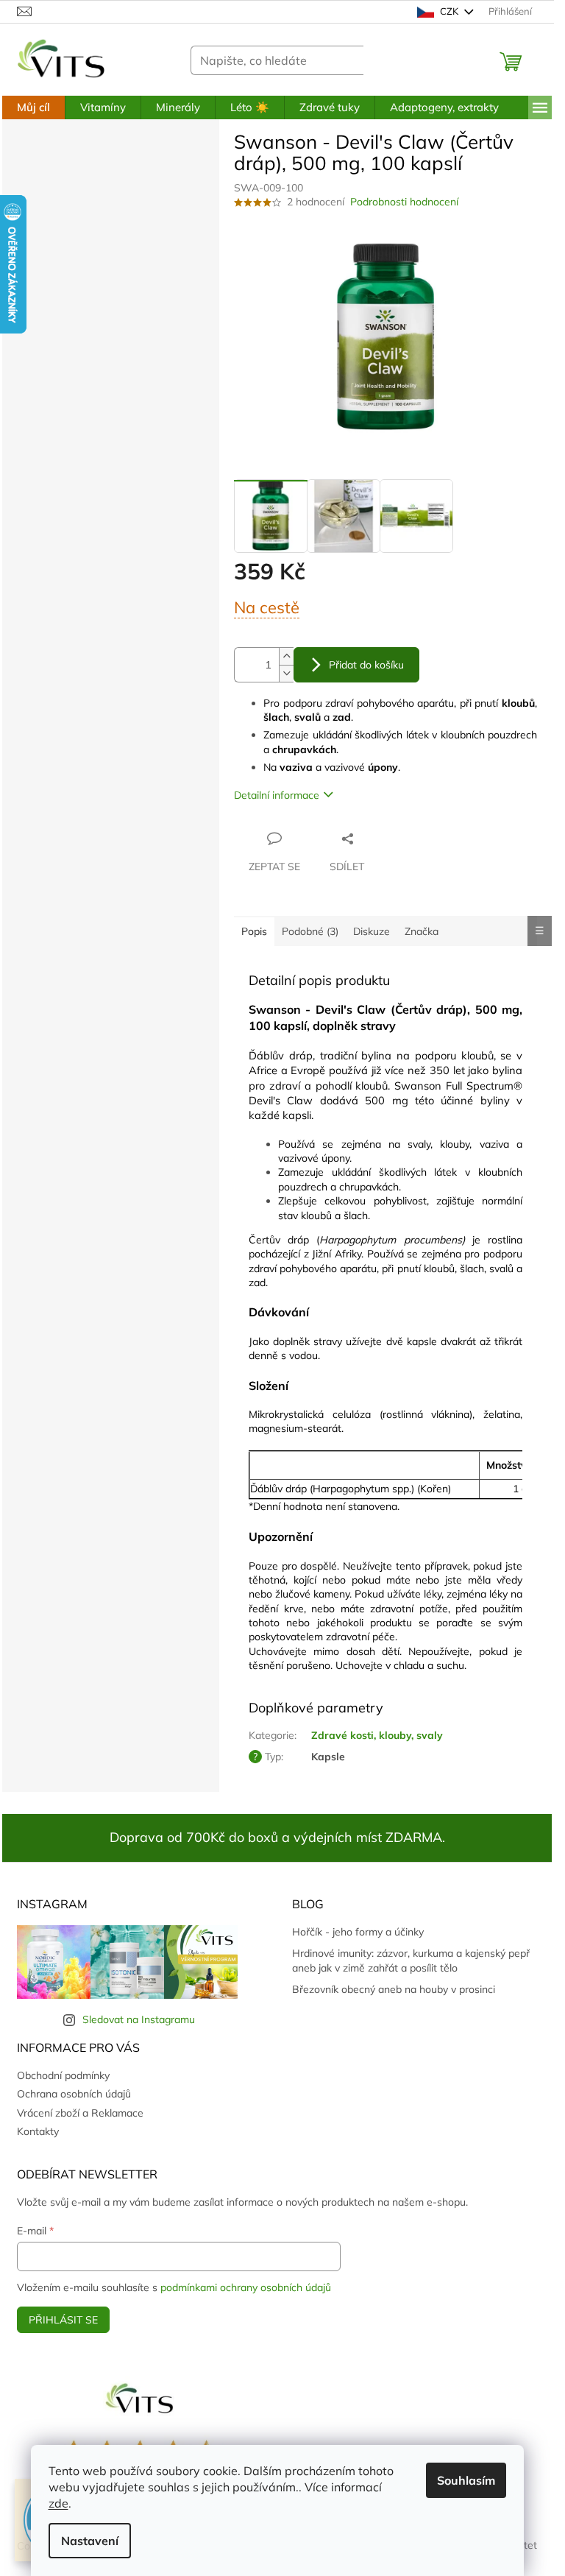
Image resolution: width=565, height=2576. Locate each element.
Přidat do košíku (366, 665)
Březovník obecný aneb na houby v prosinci (394, 1989)
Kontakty (38, 2131)
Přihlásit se (63, 2320)
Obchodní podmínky (63, 2075)
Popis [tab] (254, 931)
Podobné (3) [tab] (310, 931)
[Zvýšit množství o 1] (286, 656)
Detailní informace (277, 795)
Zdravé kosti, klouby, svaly (377, 1735)
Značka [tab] (422, 931)
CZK (449, 11)
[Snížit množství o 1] (286, 673)
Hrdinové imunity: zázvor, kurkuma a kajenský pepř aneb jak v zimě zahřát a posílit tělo (411, 1960)
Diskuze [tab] (372, 931)
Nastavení (90, 2541)
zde (58, 2503)
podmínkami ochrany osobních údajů (246, 2287)
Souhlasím (466, 2480)
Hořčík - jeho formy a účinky (358, 1932)
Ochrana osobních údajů (74, 2094)
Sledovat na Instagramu (139, 2019)
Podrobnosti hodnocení (404, 202)
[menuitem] (33, 107)
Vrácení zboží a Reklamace (80, 2113)
